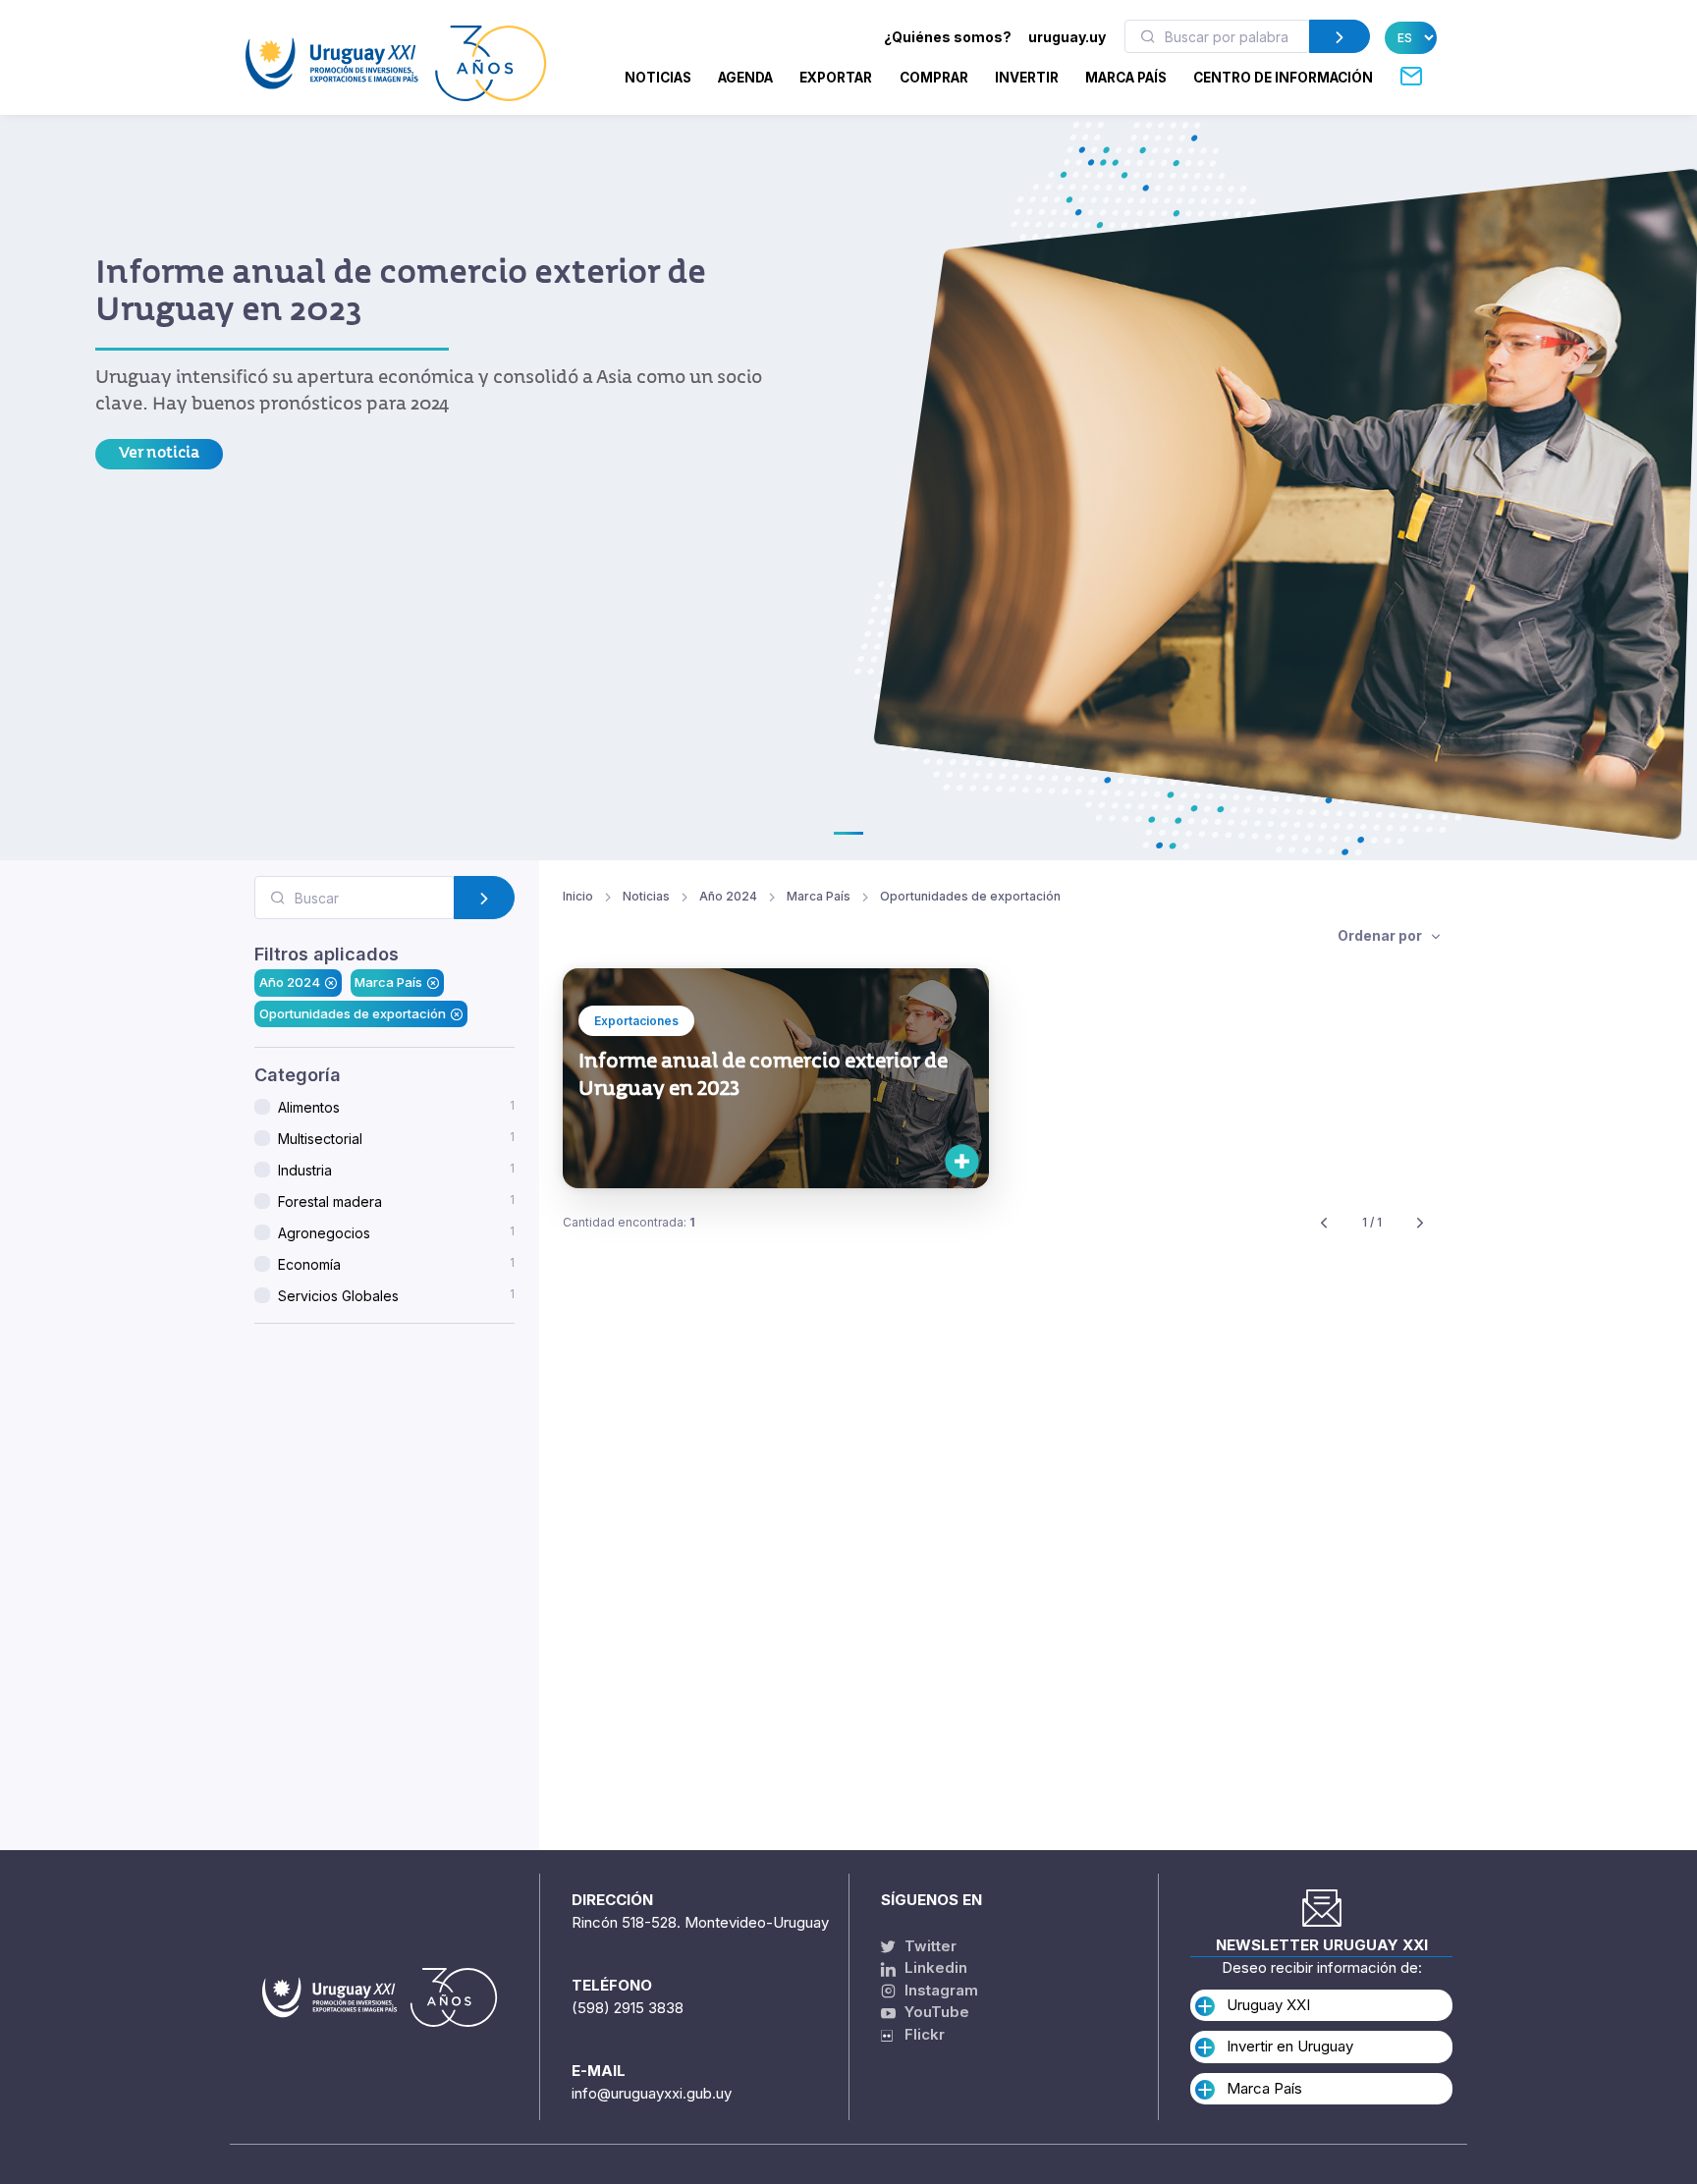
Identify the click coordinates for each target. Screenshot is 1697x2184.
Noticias (658, 78)
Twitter (929, 1946)
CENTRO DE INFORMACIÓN (1283, 78)
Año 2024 (290, 983)
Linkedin (934, 1967)
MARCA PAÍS (1126, 78)
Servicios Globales (396, 1295)
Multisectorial (396, 1138)
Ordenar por (1381, 935)
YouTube (935, 2012)
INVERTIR (1027, 78)
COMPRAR (934, 78)
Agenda (745, 78)
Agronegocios (396, 1232)
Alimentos (396, 1107)
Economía (396, 1264)
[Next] (1420, 1223)
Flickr (919, 2034)
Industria (396, 1170)
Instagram (939, 1990)
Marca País (388, 983)
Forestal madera (396, 1201)
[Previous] (1324, 1223)
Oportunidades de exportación (353, 1013)
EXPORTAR (836, 78)
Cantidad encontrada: (629, 1222)
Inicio (578, 896)
